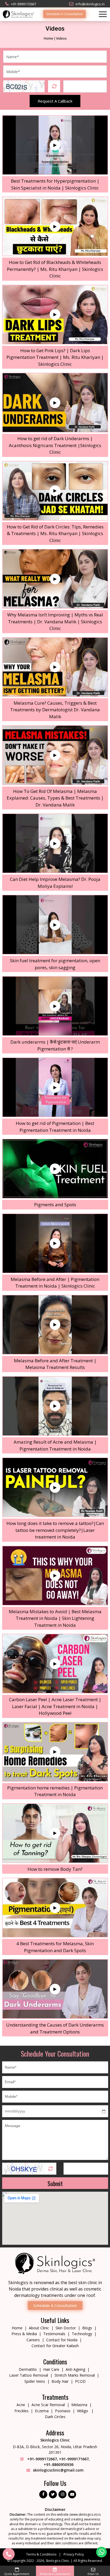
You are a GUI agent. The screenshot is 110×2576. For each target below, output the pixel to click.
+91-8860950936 (59, 2464)
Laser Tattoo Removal (29, 2375)
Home (48, 38)
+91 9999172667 (23, 4)
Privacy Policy (74, 2554)
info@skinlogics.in (90, 4)
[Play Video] (55, 145)
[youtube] (72, 2494)
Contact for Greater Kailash (55, 2346)
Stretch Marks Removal (75, 2375)
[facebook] (43, 2494)
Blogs (87, 2328)
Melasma (79, 2405)
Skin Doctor (66, 2328)
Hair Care (51, 2369)
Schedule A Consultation (64, 14)
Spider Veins (35, 2381)
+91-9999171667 (74, 2459)
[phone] (9, 2554)
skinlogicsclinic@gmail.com (58, 2470)
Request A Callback (55, 101)
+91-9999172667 (42, 2459)
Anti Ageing (75, 2369)
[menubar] (101, 14)
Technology (82, 2334)
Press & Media (24, 2334)
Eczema (42, 2411)
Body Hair (60, 2381)
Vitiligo (83, 2411)
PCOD (80, 2381)
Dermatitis (28, 2369)
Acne (21, 2405)
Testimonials (54, 2334)
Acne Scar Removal (48, 2405)
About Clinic (39, 2328)
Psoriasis (63, 2411)
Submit (55, 2183)
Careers (33, 2340)
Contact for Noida (62, 2340)
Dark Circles (55, 2417)
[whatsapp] (101, 2552)
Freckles (21, 2411)
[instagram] (62, 2494)
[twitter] (53, 2494)
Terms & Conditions (41, 2554)
